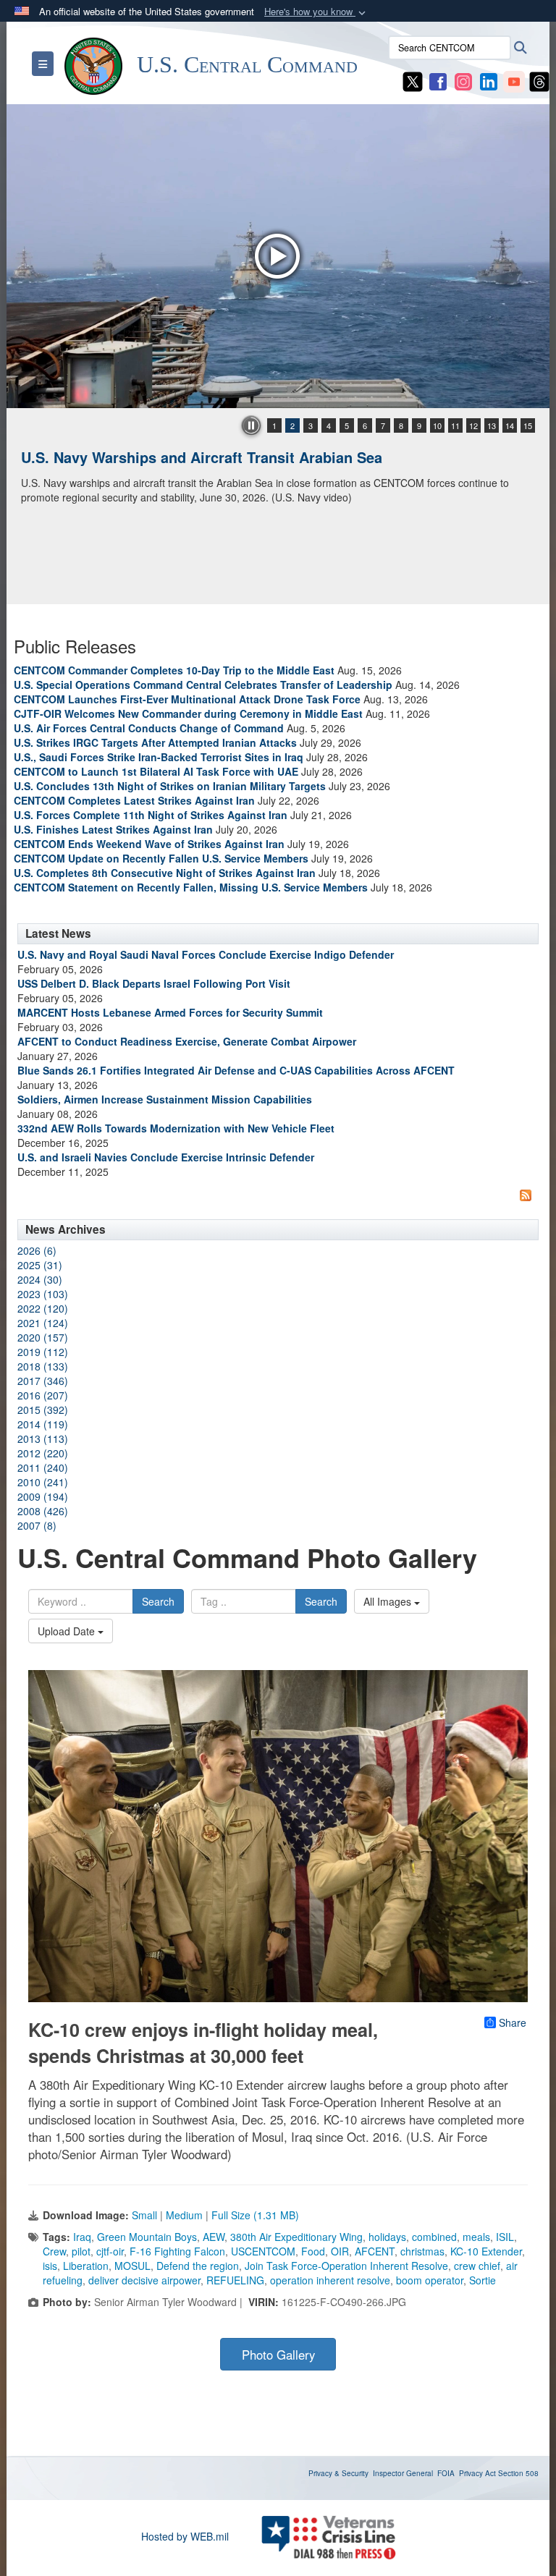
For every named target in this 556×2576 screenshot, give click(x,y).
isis (50, 2266)
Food (313, 2251)
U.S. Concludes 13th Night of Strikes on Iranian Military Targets (170, 786)
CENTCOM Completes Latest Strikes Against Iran (134, 800)
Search (158, 1601)
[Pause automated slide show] (251, 425)
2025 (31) (40, 1265)
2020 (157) (43, 1337)
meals (476, 2237)
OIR (340, 2251)
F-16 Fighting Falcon (177, 2251)
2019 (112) (43, 1352)
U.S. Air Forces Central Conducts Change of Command (149, 728)
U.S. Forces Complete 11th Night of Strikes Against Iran (151, 815)
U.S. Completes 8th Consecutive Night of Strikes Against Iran (165, 873)
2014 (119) (43, 1424)
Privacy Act (477, 2473)
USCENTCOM (263, 2251)
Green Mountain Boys (147, 2237)
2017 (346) (43, 1381)
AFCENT (375, 2251)
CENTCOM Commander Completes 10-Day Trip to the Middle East (174, 670)
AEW (214, 2237)
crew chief (477, 2266)
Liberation (86, 2266)
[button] (316, 12)
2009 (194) (43, 1496)
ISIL (505, 2237)
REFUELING (235, 2280)
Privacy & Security (338, 2473)
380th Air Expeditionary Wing (296, 2237)
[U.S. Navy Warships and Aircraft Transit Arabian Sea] (278, 256)
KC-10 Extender (486, 2251)
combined (434, 2237)
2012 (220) (43, 1453)
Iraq (82, 2237)
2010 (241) (43, 1482)
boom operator (430, 2280)
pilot (81, 2251)
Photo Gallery (278, 2355)
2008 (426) (43, 1511)
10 (437, 425)
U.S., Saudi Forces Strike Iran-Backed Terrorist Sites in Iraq (159, 757)
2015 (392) (43, 1410)
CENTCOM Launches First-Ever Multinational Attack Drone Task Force (187, 699)
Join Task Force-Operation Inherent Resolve (346, 2266)
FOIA (446, 2473)
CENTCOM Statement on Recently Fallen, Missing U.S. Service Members (191, 887)
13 (492, 425)
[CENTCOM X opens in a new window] (413, 80)
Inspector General (403, 2473)
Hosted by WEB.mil (185, 2536)
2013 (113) (43, 1439)
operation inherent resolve (330, 2280)
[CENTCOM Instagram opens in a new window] (463, 80)
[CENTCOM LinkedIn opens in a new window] (489, 80)
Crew (54, 2251)
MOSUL (132, 2266)
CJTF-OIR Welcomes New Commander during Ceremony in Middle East (188, 713)
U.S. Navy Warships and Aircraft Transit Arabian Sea (202, 457)
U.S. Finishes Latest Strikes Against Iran (113, 829)
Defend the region (198, 2266)
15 (528, 425)
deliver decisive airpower (144, 2280)
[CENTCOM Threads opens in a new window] (539, 80)
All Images (389, 1601)
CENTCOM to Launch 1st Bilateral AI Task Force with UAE (156, 771)
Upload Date (68, 1631)
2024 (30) (40, 1279)
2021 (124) (43, 1323)
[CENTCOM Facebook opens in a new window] (438, 80)
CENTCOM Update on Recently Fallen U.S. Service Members (161, 858)
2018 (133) (43, 1366)
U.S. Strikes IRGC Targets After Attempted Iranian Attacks (155, 742)
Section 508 (518, 2473)
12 (473, 425)
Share (513, 2022)
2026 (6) (37, 1250)
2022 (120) (43, 1308)
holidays (387, 2237)
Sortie (483, 2280)
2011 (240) (43, 1467)
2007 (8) (37, 1525)
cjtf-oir (110, 2251)
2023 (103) (43, 1294)
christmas (422, 2251)
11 (455, 425)
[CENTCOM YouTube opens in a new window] (514, 80)
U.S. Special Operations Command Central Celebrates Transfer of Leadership (203, 685)
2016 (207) (43, 1395)
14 (510, 425)
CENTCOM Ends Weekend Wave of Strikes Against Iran (149, 844)
